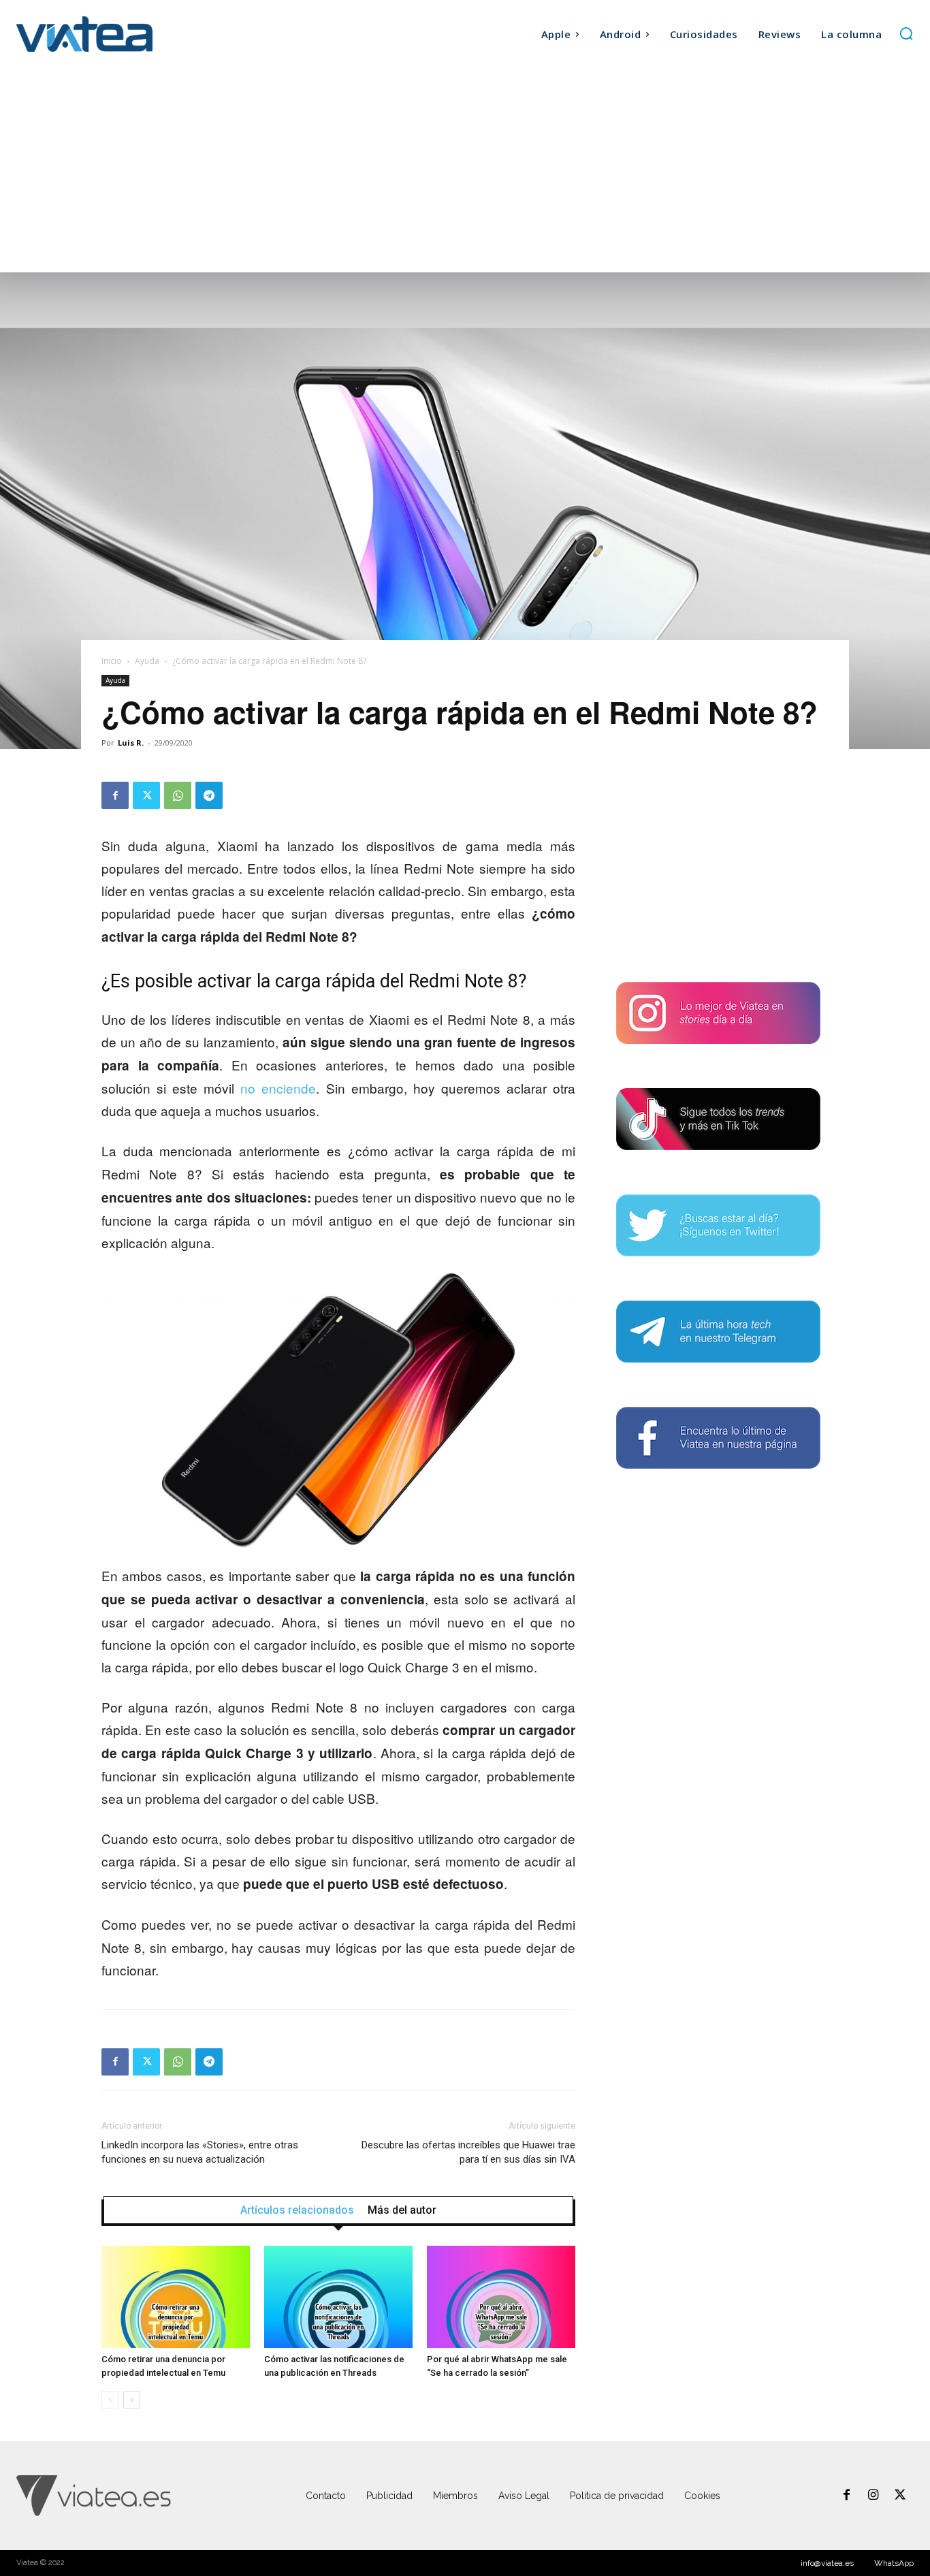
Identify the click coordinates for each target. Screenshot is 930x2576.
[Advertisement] (465, 170)
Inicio (112, 661)
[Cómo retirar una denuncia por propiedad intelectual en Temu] (176, 2297)
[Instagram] (873, 2496)
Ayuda (147, 661)
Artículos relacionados (297, 2210)
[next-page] (132, 2400)
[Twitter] (146, 795)
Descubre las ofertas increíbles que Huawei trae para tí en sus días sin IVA (468, 2152)
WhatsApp (894, 2563)
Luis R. (131, 743)
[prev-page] (110, 2400)
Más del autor (402, 2210)
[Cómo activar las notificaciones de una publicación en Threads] (338, 2297)
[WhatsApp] (178, 795)
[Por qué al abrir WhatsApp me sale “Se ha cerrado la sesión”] (501, 2297)
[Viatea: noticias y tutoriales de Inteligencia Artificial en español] (129, 34)
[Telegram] (209, 795)
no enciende (278, 1088)
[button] (906, 33)
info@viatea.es (827, 2563)
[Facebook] (115, 795)
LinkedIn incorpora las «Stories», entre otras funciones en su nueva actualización (200, 2152)
